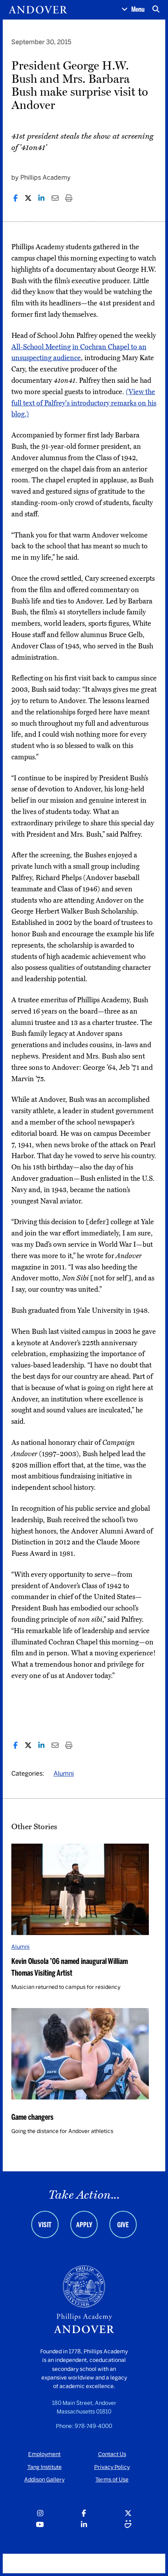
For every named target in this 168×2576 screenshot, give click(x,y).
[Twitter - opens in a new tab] (128, 2514)
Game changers (32, 2117)
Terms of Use (112, 2480)
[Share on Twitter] (28, 198)
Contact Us (112, 2454)
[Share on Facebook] (15, 198)
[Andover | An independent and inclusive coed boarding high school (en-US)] (38, 10)
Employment (44, 2454)
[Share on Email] (55, 198)
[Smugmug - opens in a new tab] (128, 2525)
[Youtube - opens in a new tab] (40, 2525)
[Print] (69, 198)
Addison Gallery (44, 2480)
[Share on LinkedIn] (41, 198)
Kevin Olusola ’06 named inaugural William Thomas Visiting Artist (70, 1967)
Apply (84, 2225)
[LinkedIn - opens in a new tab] (84, 2525)
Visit (45, 2225)
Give (123, 2225)
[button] (133, 10)
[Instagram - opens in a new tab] (40, 2514)
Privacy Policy (112, 2467)
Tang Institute (45, 2467)
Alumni (64, 1774)
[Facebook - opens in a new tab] (84, 2514)
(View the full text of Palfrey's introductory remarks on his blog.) (84, 403)
